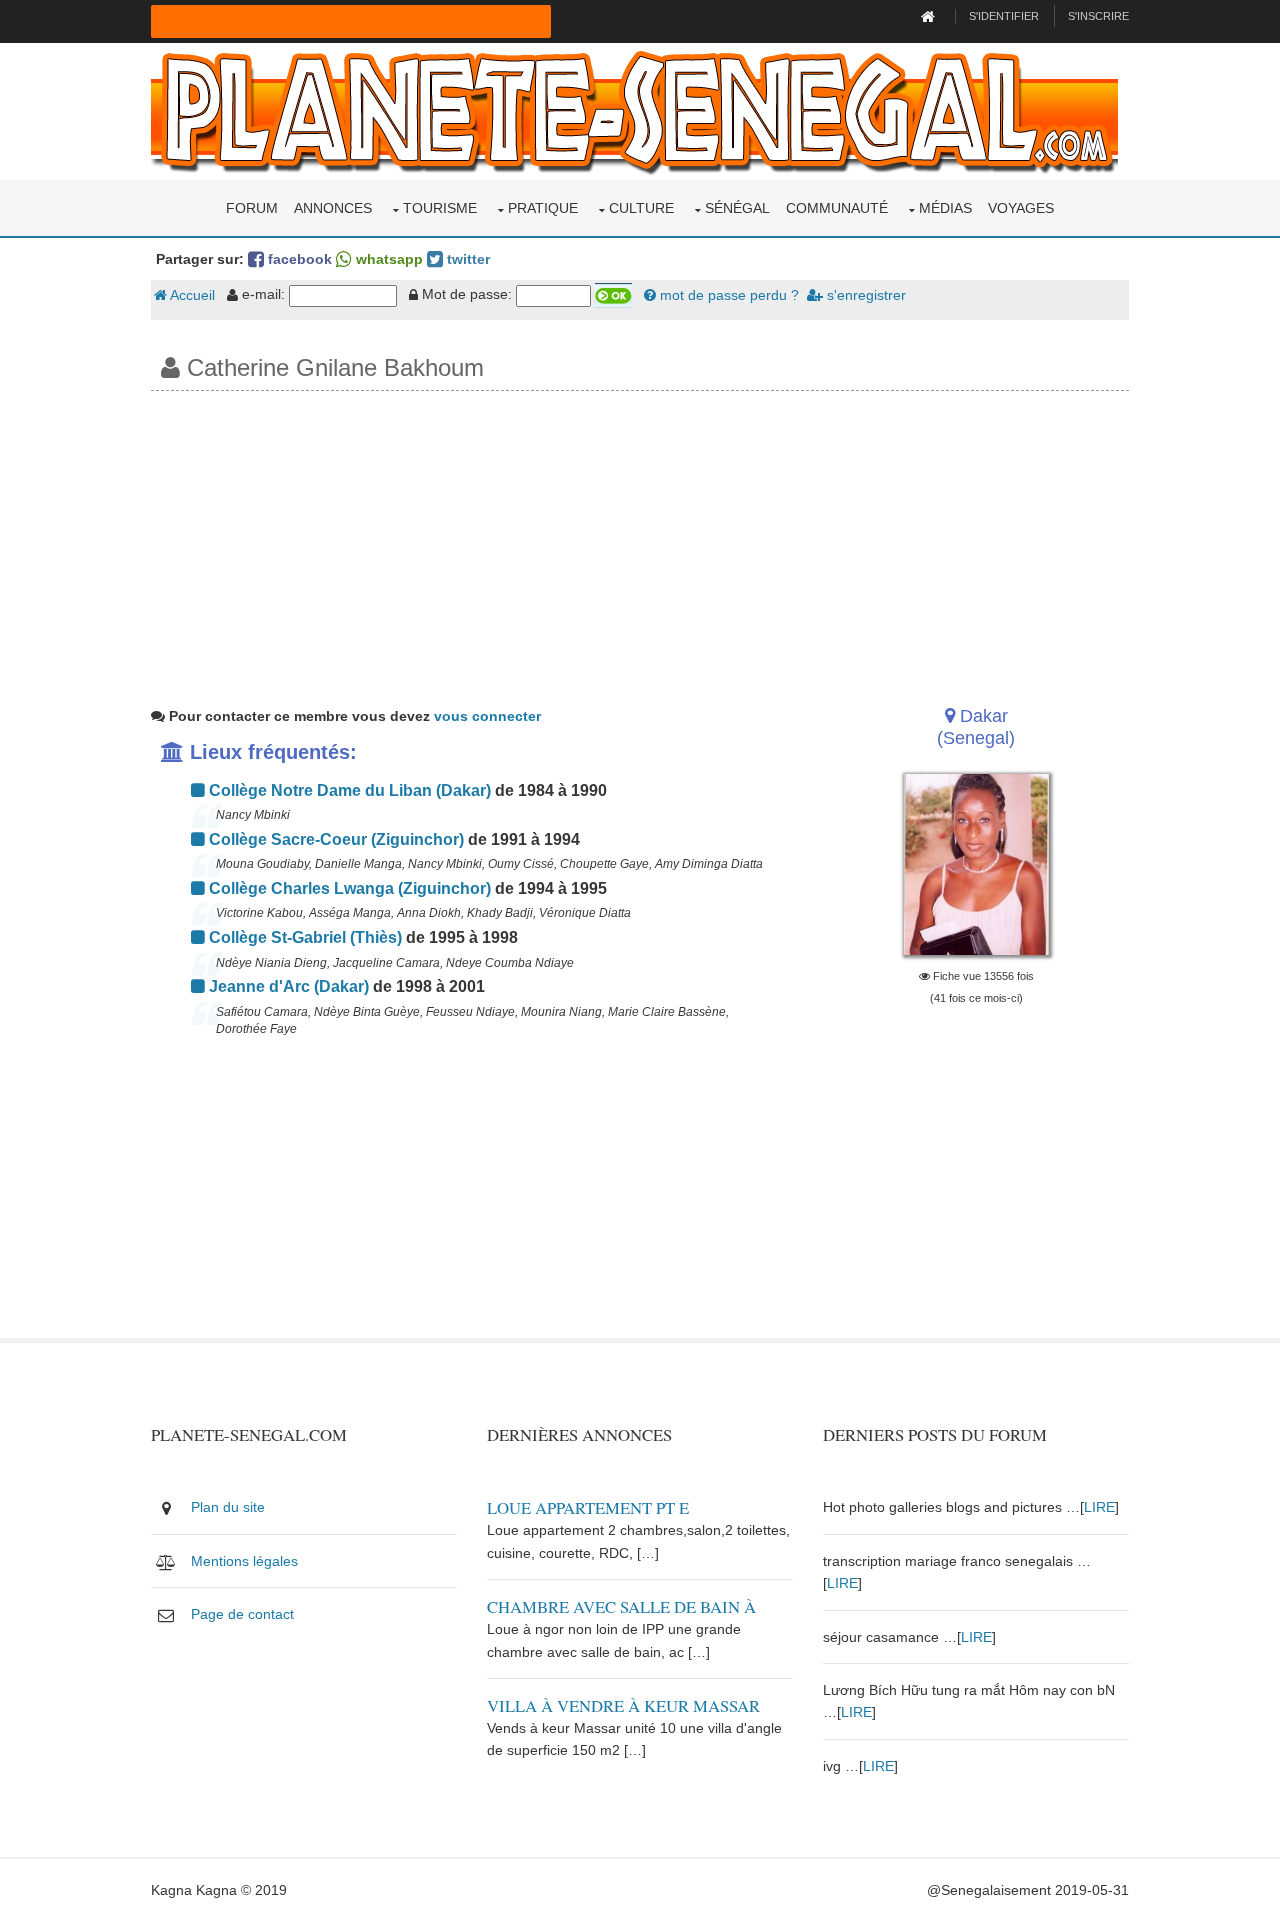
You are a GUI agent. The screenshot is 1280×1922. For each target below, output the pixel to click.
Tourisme (440, 208)
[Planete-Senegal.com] (634, 110)
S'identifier (1004, 16)
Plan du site (228, 1507)
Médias (945, 208)
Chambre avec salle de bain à (621, 1606)
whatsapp (387, 259)
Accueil (191, 295)
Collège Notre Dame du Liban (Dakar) (348, 790)
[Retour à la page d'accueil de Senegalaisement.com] (930, 16)
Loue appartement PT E (588, 1507)
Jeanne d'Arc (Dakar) (287, 986)
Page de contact (242, 1614)
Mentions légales (244, 1561)
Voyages (1021, 208)
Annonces (333, 208)
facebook (298, 259)
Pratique (543, 208)
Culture (641, 208)
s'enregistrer (864, 295)
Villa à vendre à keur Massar (623, 1705)
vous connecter (487, 716)
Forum (252, 208)
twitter (466, 259)
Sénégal (737, 208)
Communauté (837, 208)
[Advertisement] (640, 541)
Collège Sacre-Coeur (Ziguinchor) (334, 839)
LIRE (1099, 1507)
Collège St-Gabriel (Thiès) (303, 937)
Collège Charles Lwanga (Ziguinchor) (348, 888)
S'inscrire (1098, 16)
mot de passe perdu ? (727, 295)
